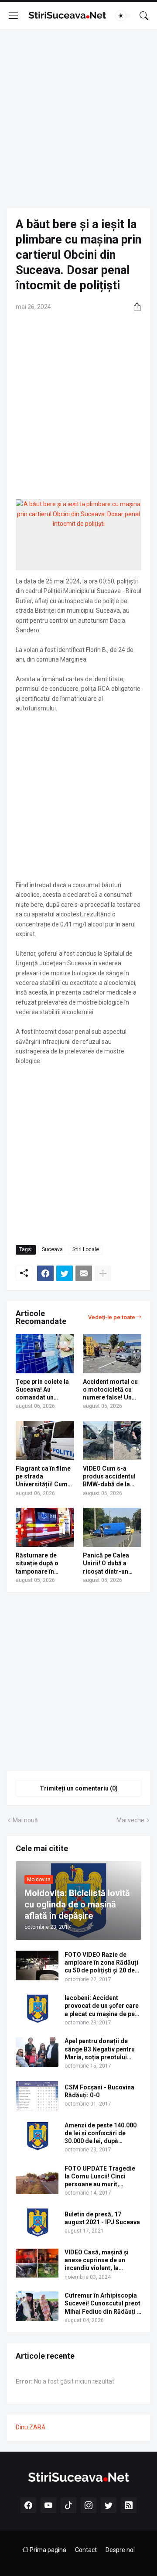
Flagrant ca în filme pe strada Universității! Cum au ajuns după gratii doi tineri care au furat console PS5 (44, 1477)
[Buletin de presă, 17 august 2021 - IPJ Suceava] (37, 2223)
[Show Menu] (14, 16)
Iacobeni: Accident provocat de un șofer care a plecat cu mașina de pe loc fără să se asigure (102, 2006)
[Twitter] (65, 1273)
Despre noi (120, 2550)
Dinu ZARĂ (31, 2427)
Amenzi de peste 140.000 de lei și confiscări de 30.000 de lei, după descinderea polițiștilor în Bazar (102, 2134)
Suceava (52, 1249)
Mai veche (130, 1820)
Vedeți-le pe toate (112, 1317)
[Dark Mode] (123, 16)
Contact (86, 2550)
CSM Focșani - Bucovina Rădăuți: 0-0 (99, 2091)
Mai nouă (25, 1820)
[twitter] (109, 2505)
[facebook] (28, 2505)
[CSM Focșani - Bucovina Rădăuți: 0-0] (37, 2096)
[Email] (84, 1273)
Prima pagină (47, 2550)
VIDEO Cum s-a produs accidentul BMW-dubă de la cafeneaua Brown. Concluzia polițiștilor (109, 1477)
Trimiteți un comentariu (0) (79, 1788)
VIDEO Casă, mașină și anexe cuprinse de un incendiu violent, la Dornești (97, 2260)
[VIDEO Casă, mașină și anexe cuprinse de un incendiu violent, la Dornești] (37, 2263)
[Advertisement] (78, 119)
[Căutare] (144, 16)
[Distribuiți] (134, 307)
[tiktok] (68, 2505)
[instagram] (89, 2505)
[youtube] (48, 2505)
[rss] (129, 2505)
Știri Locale (86, 1249)
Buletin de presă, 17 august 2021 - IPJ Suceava (102, 2218)
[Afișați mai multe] (103, 1273)
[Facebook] (45, 1273)
